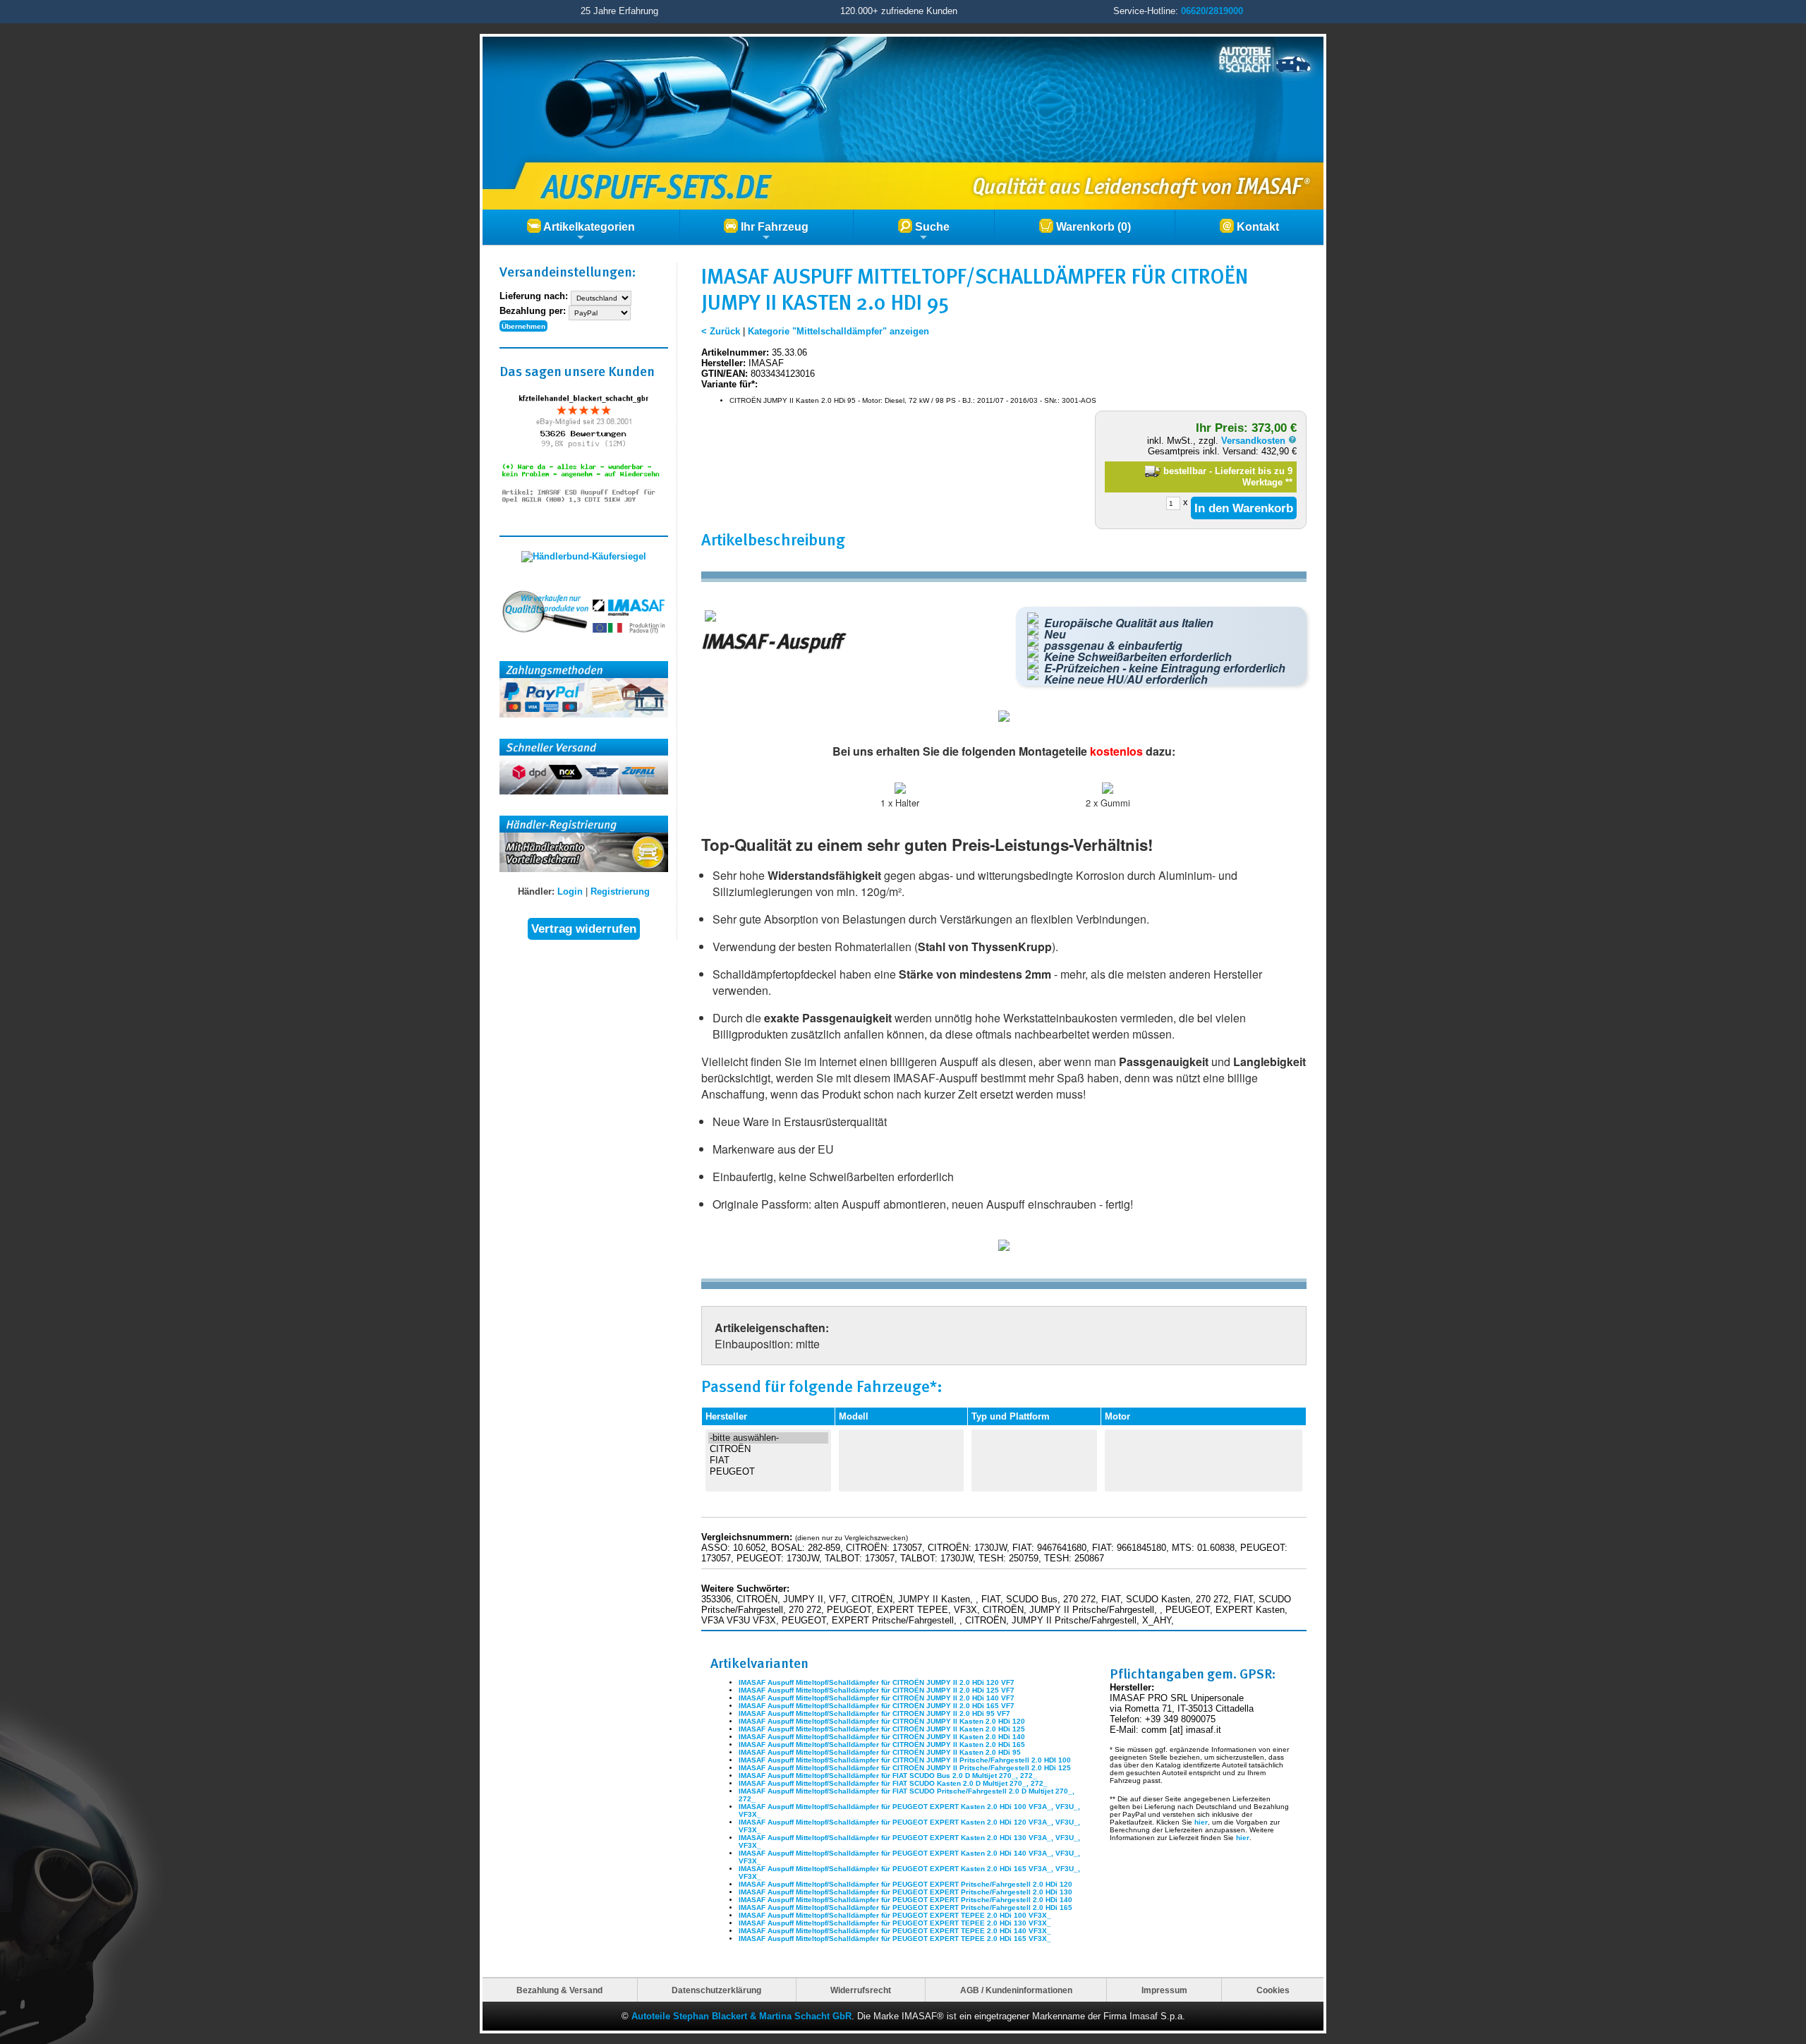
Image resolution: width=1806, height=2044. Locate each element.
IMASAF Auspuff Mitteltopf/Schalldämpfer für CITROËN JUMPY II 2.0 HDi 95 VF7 (874, 1713)
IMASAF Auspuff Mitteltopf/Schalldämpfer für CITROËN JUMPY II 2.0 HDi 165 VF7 (877, 1706)
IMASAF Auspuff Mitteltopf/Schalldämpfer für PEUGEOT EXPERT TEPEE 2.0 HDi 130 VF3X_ (895, 1923)
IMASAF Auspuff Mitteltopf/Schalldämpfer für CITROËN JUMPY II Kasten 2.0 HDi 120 (882, 1721)
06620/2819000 (1212, 11)
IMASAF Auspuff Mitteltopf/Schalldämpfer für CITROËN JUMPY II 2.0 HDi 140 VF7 (877, 1698)
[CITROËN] (768, 1449)
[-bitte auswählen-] (768, 1438)
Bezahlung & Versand (559, 1990)
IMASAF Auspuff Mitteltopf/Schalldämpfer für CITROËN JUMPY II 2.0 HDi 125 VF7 (877, 1690)
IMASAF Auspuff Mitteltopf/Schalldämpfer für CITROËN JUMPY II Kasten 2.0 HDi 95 (880, 1752)
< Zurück (721, 331)
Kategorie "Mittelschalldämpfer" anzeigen (838, 331)
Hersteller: (723, 363)
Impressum (1164, 1990)
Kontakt (1256, 227)
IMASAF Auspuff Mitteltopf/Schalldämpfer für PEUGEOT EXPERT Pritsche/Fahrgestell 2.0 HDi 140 (905, 1900)
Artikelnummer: (735, 352)
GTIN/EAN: (725, 374)
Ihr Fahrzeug (773, 227)
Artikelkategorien (588, 227)
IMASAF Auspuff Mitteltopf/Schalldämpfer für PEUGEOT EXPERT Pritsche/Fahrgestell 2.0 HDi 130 (905, 1892)
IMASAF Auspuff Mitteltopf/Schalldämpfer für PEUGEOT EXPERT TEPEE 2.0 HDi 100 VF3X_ (895, 1915)
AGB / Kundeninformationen (1016, 1990)
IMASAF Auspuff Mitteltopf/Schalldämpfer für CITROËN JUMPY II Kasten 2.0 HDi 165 (882, 1744)
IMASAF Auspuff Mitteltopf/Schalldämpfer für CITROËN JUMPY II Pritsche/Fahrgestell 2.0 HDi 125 (905, 1768)
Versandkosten (1255, 441)
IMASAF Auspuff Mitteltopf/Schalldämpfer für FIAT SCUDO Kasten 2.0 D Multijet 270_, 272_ (893, 1783)
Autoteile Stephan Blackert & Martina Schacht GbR (741, 2016)
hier (1201, 1822)
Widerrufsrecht (861, 1990)
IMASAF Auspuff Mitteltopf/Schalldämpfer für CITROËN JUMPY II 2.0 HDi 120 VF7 (877, 1682)
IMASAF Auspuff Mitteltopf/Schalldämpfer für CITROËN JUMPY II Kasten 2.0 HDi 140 (882, 1737)
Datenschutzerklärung (716, 1990)
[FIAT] (768, 1461)
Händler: (536, 891)
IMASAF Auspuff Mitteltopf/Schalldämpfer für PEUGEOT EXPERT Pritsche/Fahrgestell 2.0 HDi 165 (905, 1907)
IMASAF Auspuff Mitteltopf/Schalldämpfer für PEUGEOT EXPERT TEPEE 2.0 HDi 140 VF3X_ (895, 1931)
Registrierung (620, 891)
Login (570, 891)
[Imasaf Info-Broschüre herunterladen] (1004, 1248)
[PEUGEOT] (768, 1472)
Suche (931, 227)
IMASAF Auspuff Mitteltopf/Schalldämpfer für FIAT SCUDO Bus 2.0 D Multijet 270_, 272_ (888, 1776)
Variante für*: (729, 384)
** (1289, 482)
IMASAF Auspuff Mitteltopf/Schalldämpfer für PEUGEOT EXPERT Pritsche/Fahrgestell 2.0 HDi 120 (905, 1884)
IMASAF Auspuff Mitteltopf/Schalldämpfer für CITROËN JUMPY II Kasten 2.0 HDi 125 (882, 1729)
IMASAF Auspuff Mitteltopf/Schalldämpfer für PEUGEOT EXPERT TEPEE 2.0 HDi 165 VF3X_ (895, 1939)
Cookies (1273, 1990)
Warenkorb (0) (1092, 227)
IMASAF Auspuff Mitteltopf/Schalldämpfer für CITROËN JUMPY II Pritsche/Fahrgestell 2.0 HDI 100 (905, 1760)
